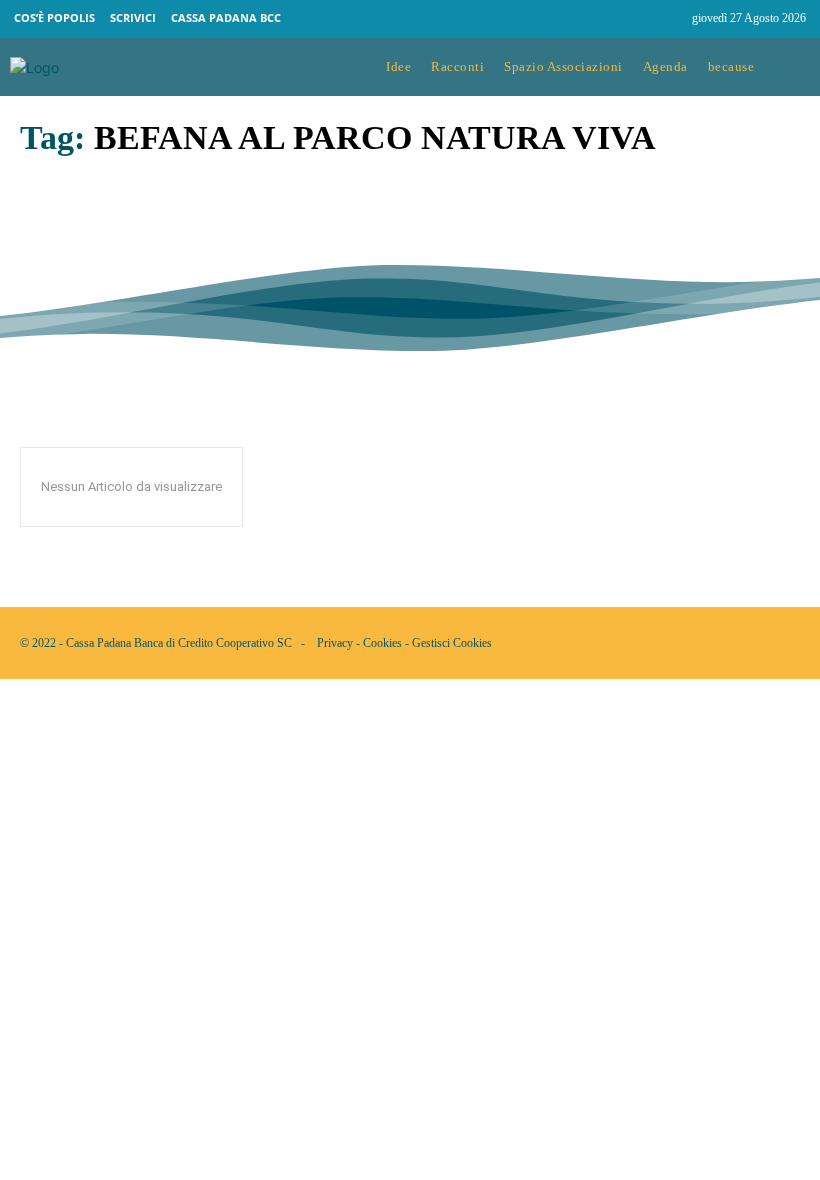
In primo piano (61, 261)
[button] (792, 68)
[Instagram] (668, 19)
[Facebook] (630, 19)
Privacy (335, 643)
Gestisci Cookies (452, 643)
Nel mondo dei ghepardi (143, 232)
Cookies (382, 643)
